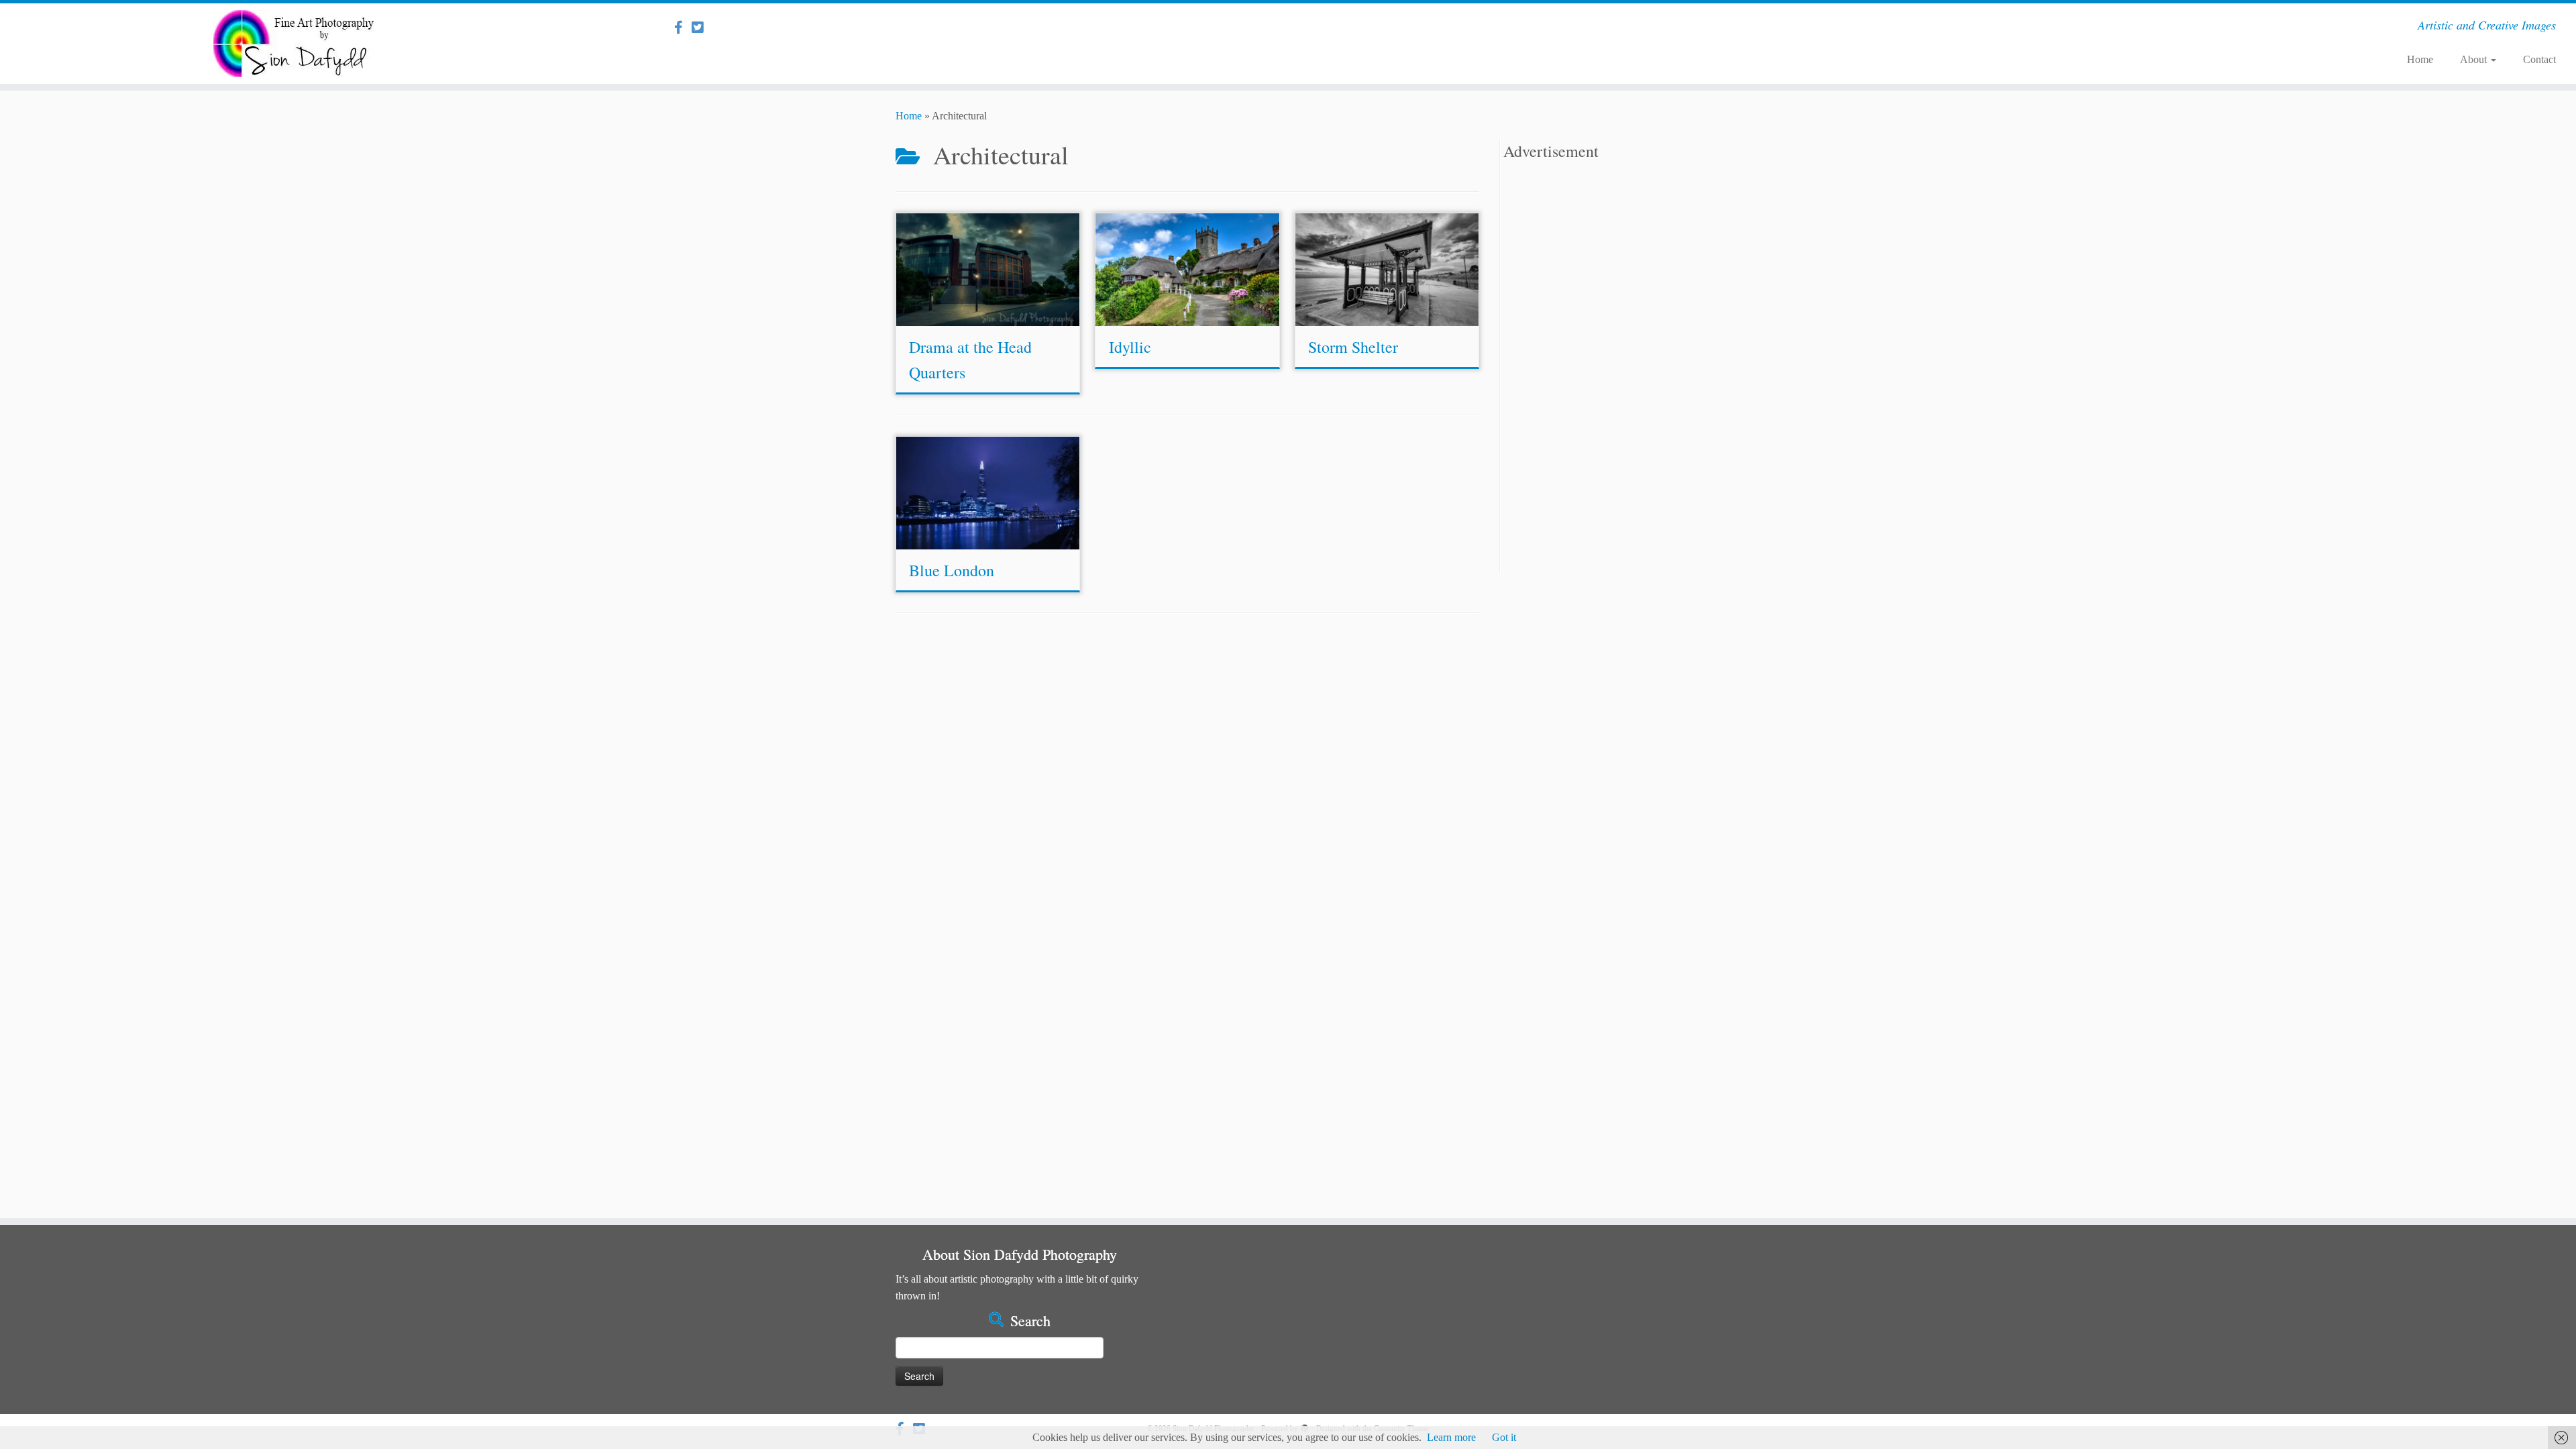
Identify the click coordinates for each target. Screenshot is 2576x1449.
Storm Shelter (1353, 347)
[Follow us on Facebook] (683, 28)
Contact (2539, 59)
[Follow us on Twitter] (702, 28)
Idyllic (1130, 347)
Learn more (1451, 1437)
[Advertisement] (1592, 372)
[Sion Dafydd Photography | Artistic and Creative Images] (297, 44)
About (2475, 59)
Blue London (952, 570)
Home (2420, 59)
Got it (1504, 1437)
